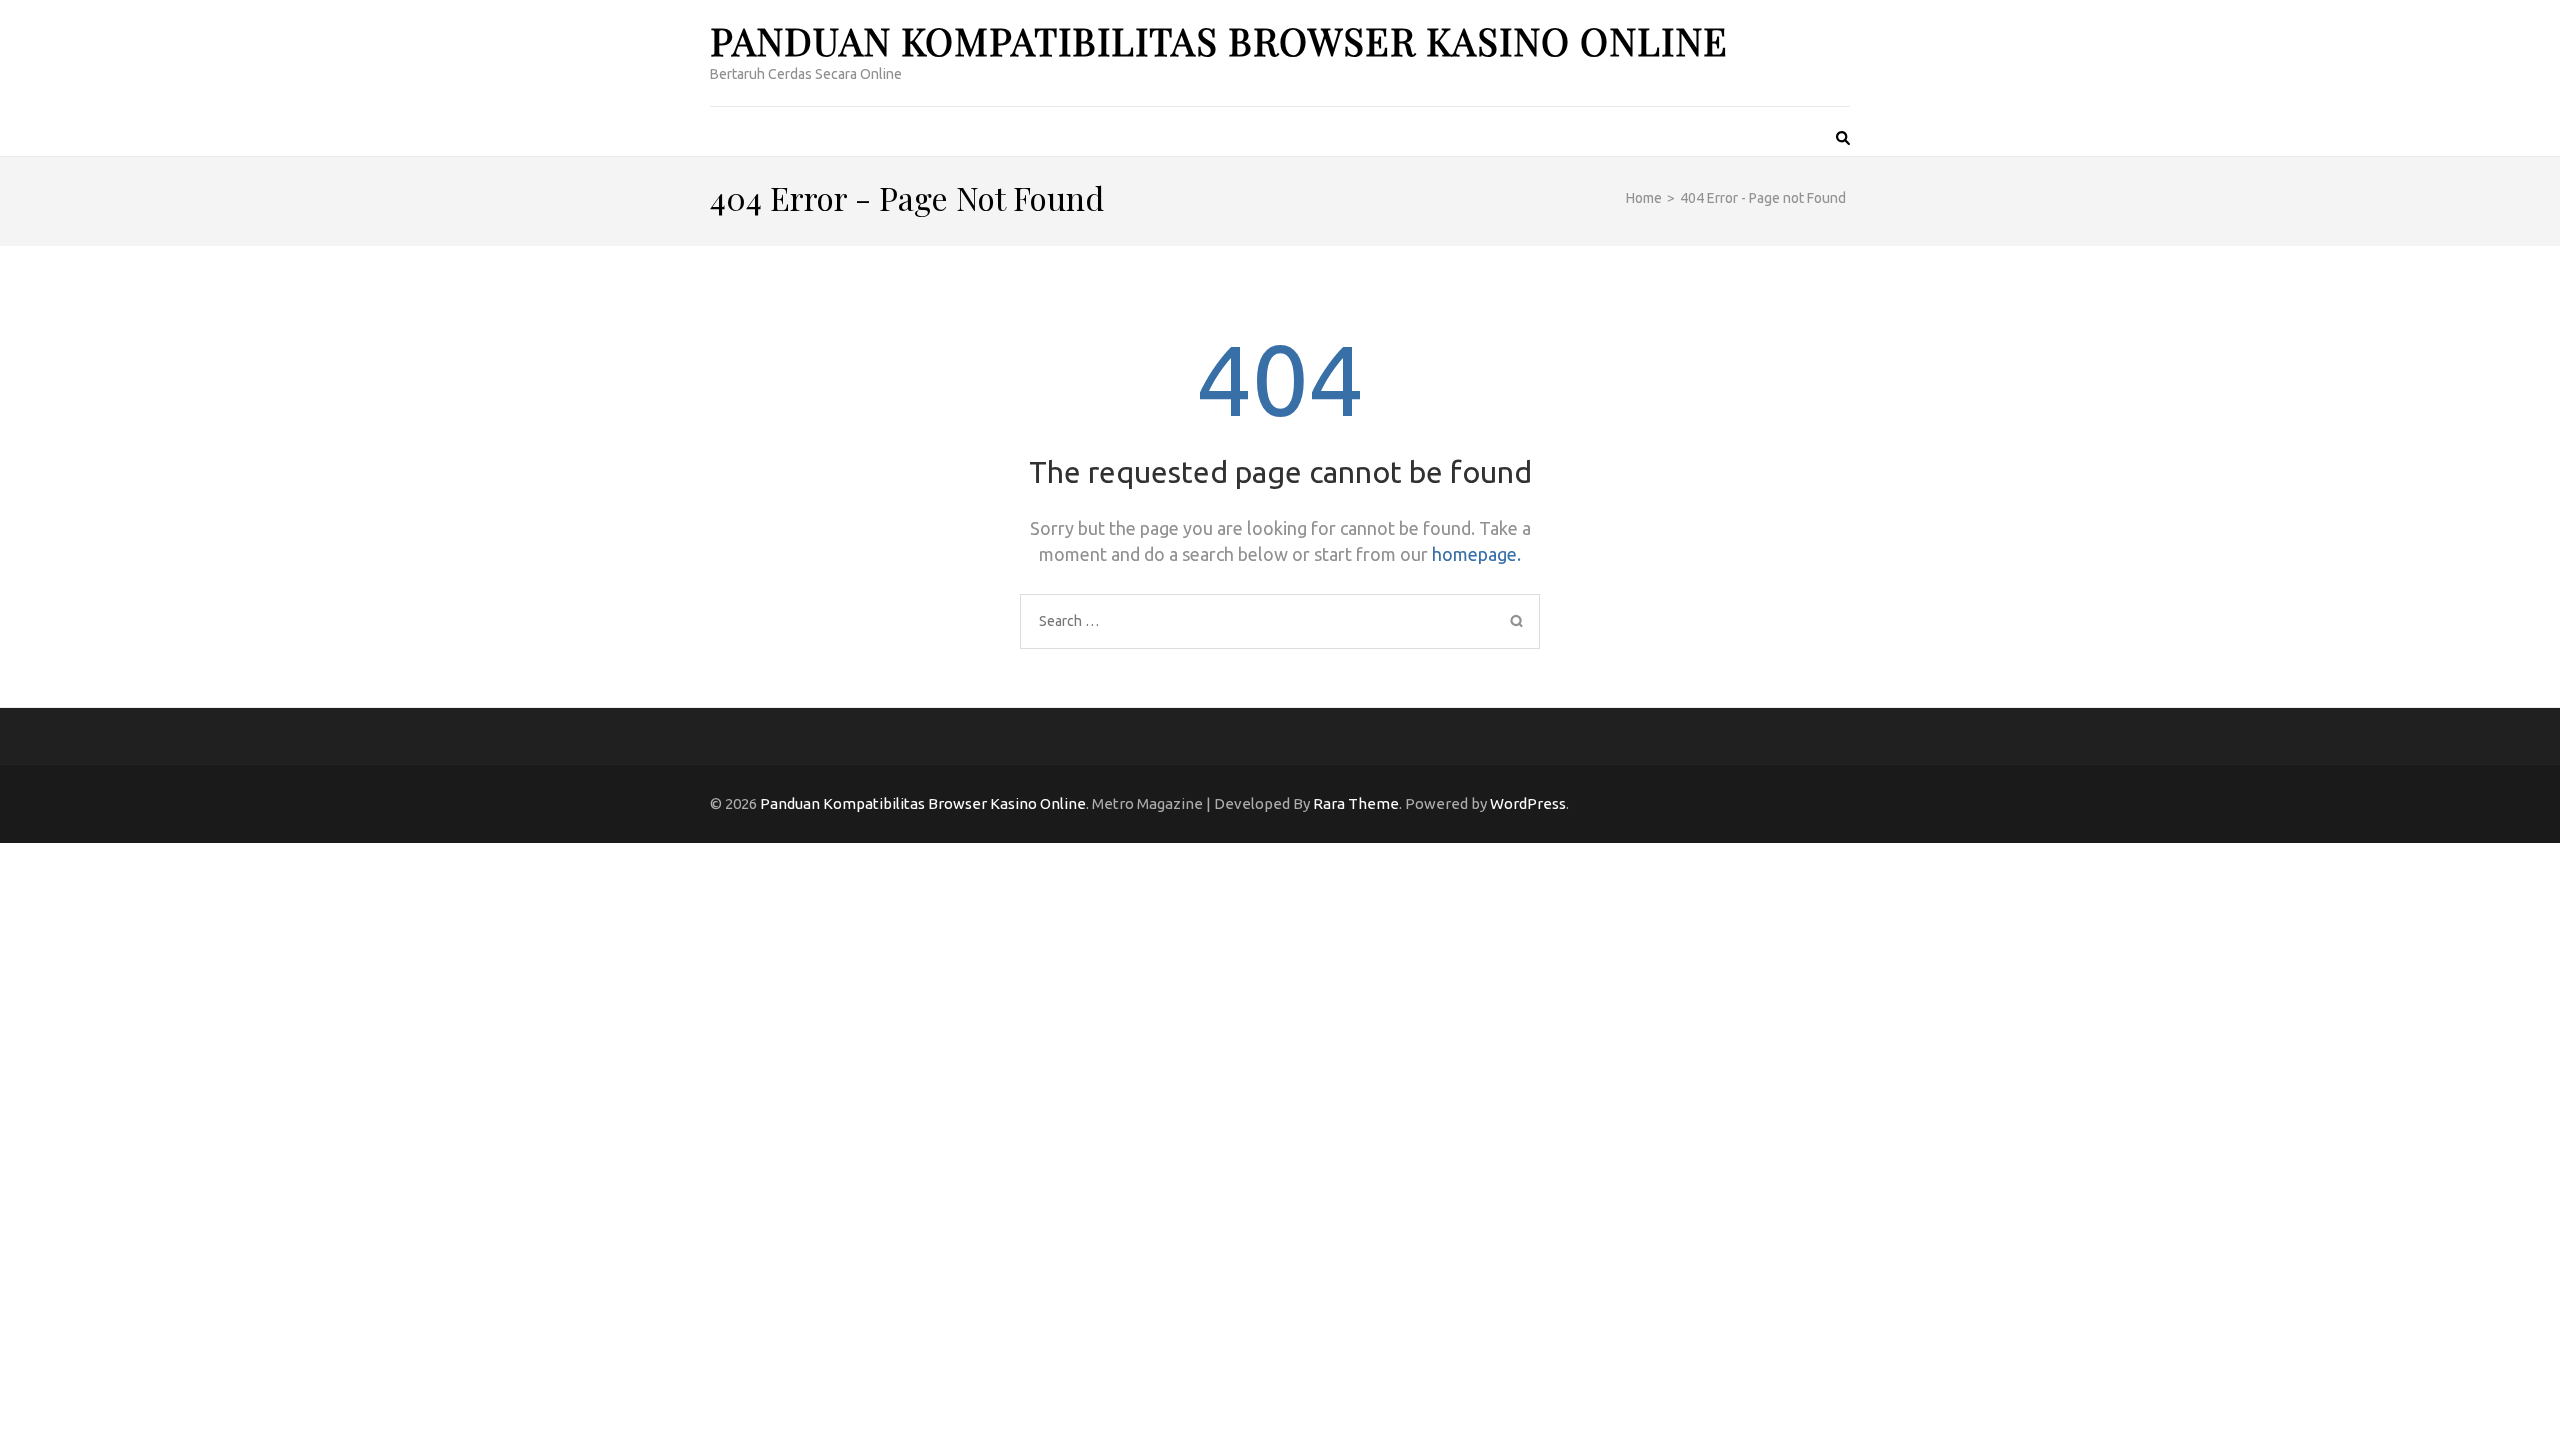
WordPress (1528, 803)
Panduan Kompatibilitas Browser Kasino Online (1219, 40)
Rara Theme (1356, 803)
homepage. (1476, 554)
